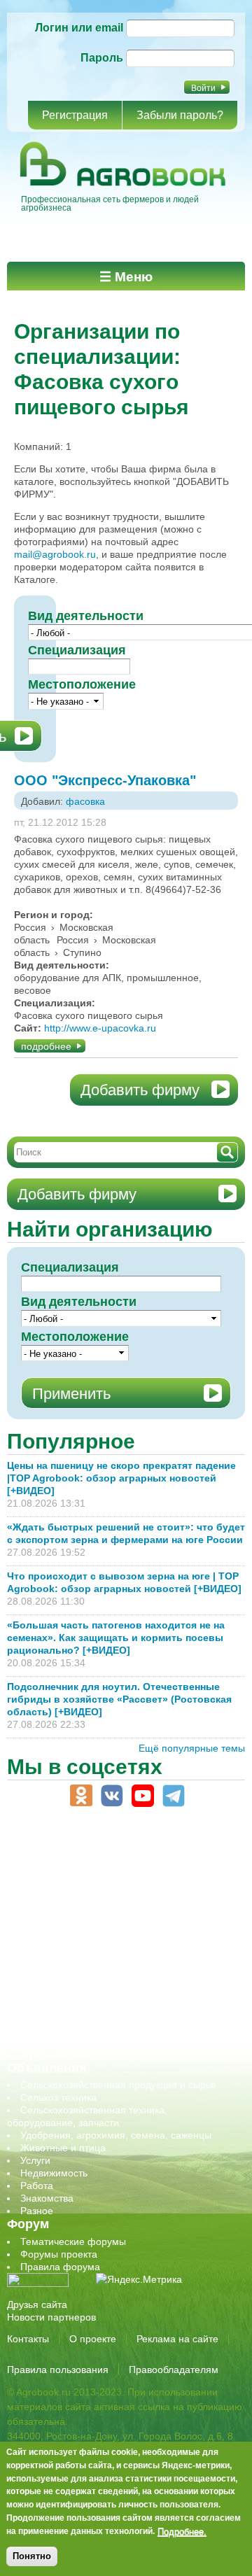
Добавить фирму (140, 1090)
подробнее (46, 1046)
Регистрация (75, 115)
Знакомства (47, 2198)
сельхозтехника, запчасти (79, 1966)
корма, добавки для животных (89, 1903)
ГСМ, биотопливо (60, 1891)
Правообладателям (174, 2370)
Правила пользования (58, 2370)
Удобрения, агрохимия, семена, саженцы (116, 2135)
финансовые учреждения (79, 2029)
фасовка (85, 801)
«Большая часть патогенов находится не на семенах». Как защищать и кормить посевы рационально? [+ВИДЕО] (116, 1638)
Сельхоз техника (58, 2097)
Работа (37, 2186)
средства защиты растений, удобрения (110, 1992)
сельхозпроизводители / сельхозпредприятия (125, 1954)
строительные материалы (80, 2017)
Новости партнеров (51, 2317)
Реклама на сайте (177, 2339)
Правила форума (60, 2267)
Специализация (77, 650)
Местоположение (82, 684)
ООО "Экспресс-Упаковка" (105, 780)
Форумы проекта (59, 2254)
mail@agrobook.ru (55, 554)
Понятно (32, 2556)
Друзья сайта (37, 2304)
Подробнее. (182, 2531)
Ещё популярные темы (192, 1748)
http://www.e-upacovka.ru (100, 1028)
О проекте (93, 2339)
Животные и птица (63, 2148)
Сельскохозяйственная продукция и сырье (118, 2085)
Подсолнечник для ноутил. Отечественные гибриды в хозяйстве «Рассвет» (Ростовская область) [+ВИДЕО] (119, 1699)
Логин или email (79, 28)
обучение (42, 1941)
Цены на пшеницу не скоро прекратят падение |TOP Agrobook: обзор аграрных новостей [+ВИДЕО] (121, 1478)
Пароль (102, 58)
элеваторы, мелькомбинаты (84, 2042)
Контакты (28, 2339)
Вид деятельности (79, 1302)
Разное (37, 2211)
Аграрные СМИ (55, 2055)
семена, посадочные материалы (96, 1979)
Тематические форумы (73, 2241)
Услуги (35, 2160)
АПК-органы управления (77, 1853)
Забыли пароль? (180, 115)
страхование (49, 2004)
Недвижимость (54, 2173)
